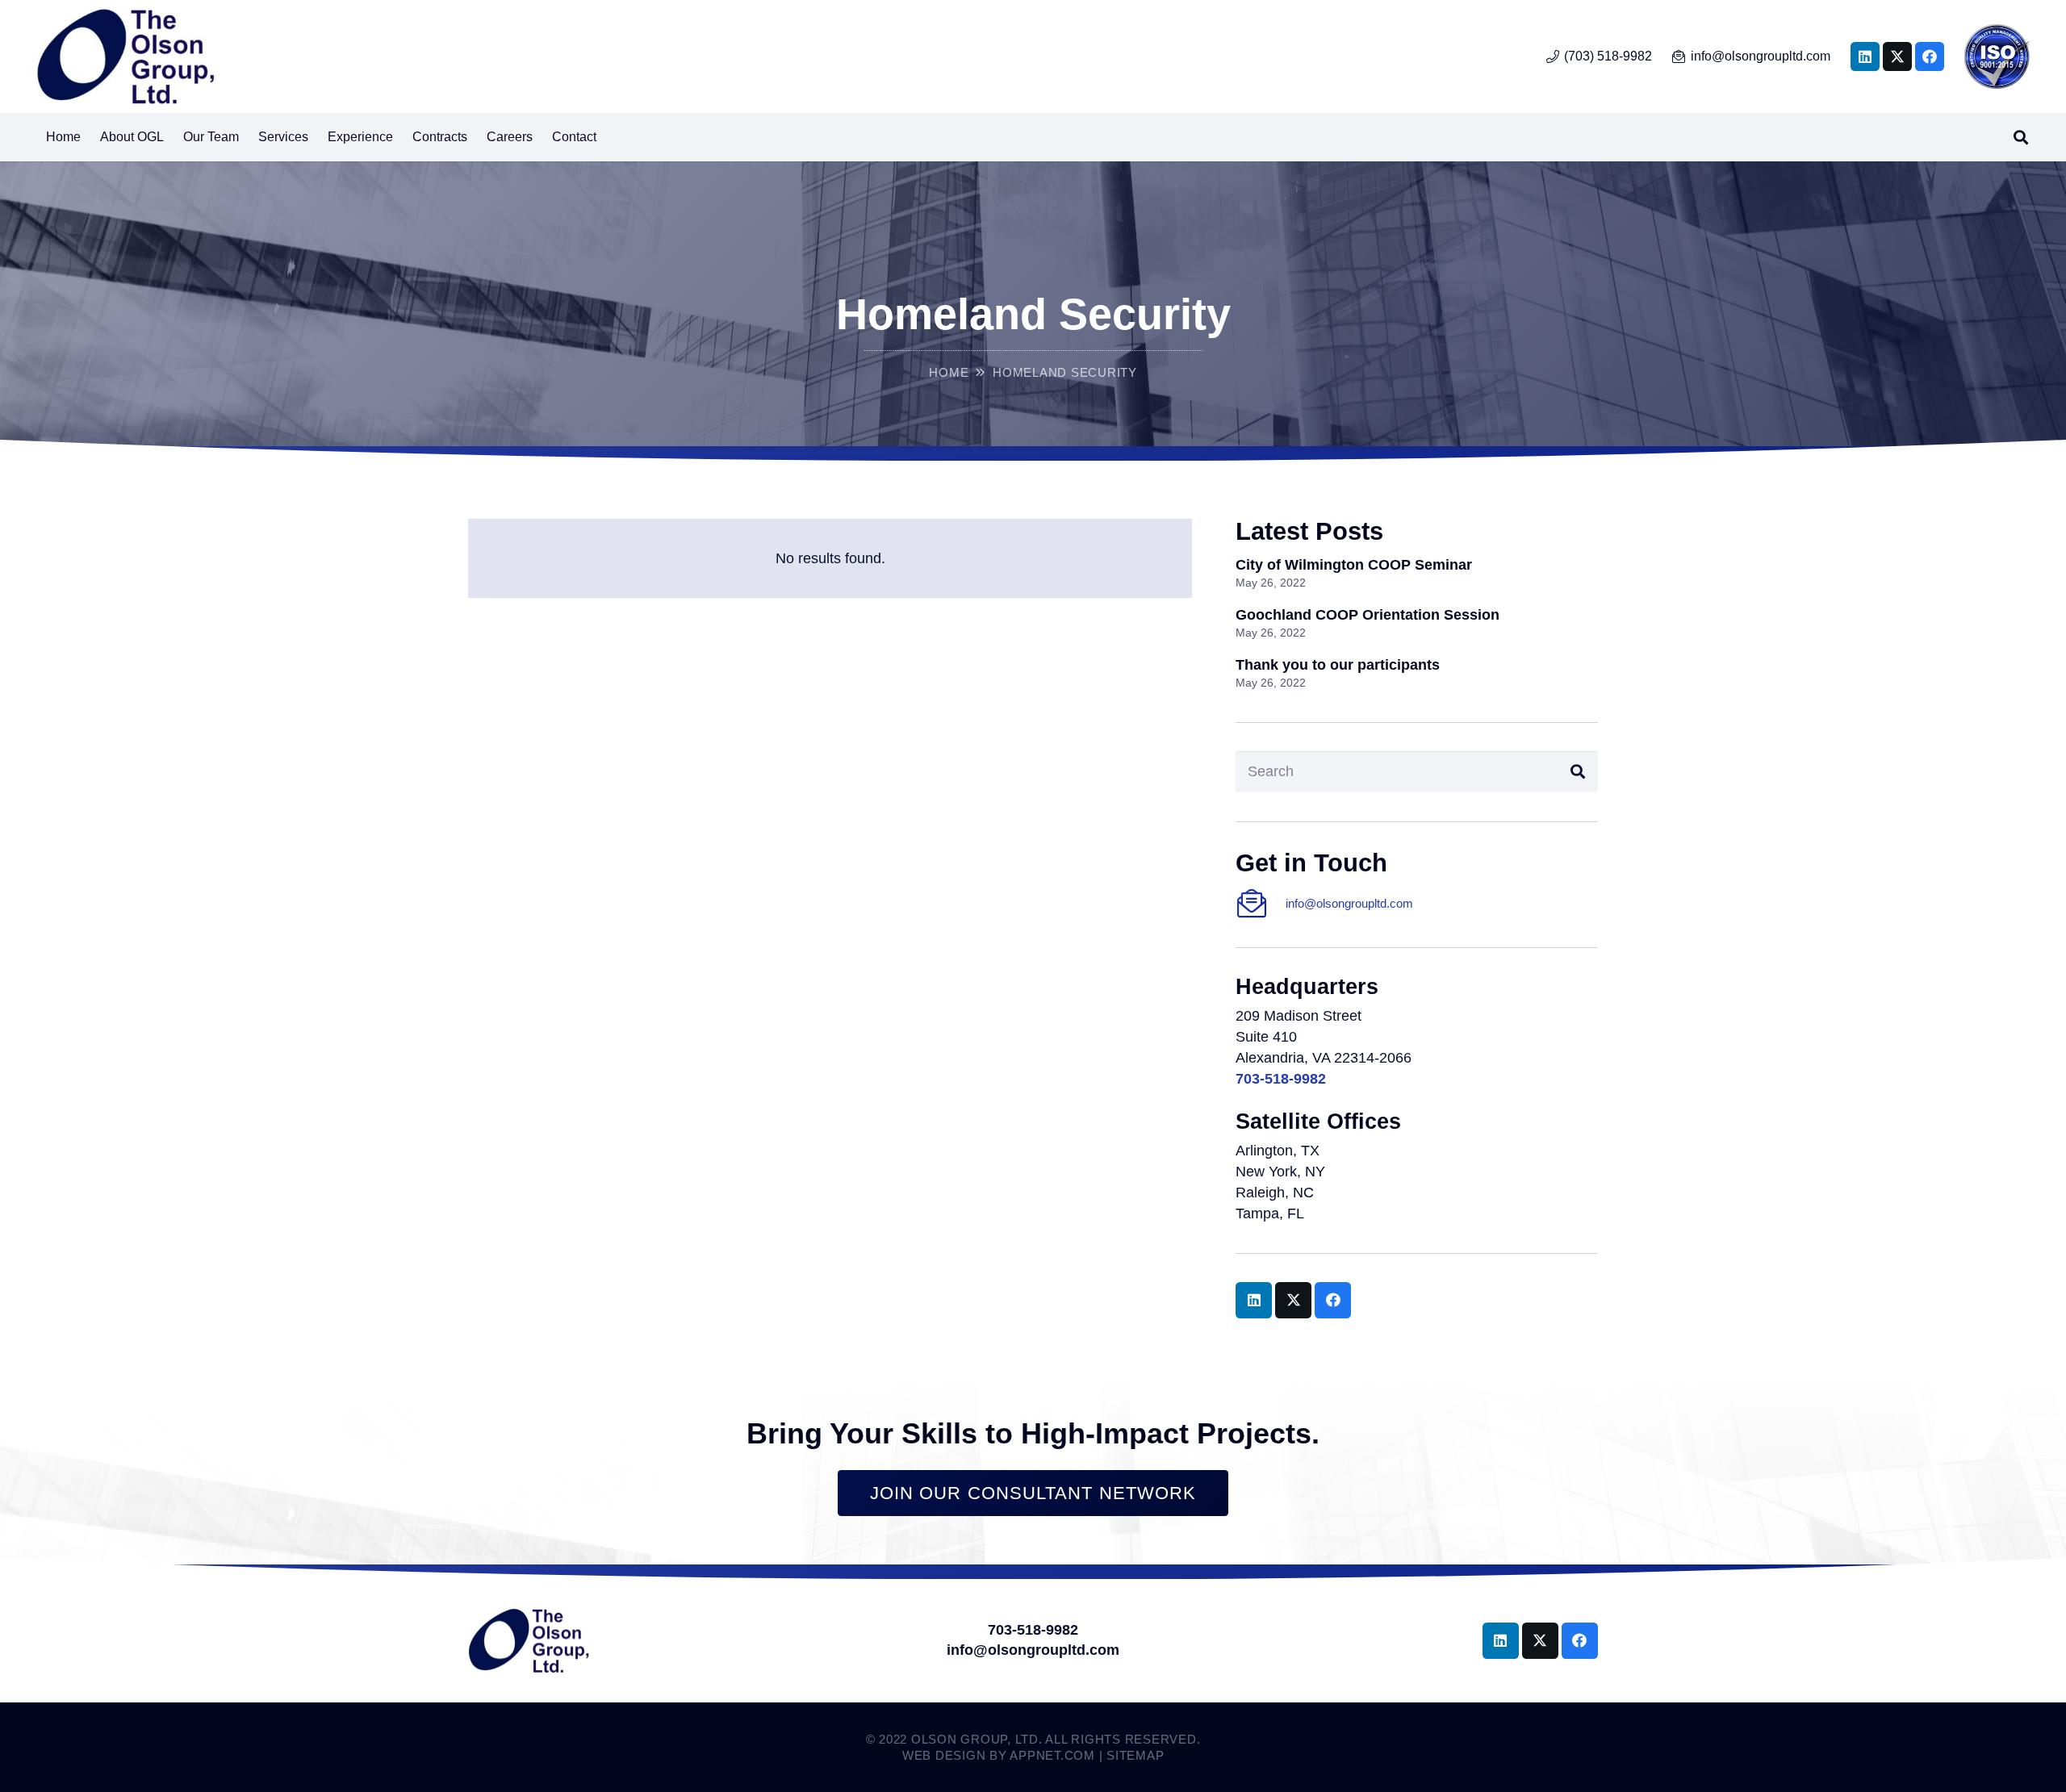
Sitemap (1135, 1755)
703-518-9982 (1033, 1630)
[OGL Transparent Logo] (125, 56)
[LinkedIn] (1865, 56)
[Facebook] (1930, 56)
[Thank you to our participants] (1417, 675)
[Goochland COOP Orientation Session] (1417, 625)
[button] (316, 137)
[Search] (1578, 771)
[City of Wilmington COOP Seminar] (1417, 575)
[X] (1897, 56)
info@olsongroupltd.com (1349, 903)
